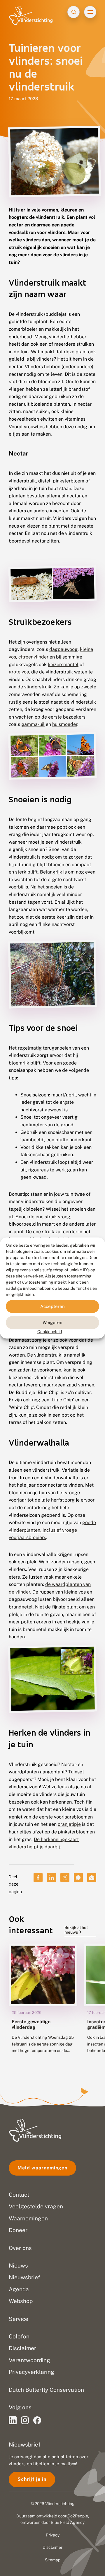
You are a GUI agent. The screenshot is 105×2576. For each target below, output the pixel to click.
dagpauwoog (63, 649)
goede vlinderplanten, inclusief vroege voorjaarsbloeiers (52, 1530)
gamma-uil (33, 724)
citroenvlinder (33, 657)
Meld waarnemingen (42, 2168)
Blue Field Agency (68, 2522)
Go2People (78, 2516)
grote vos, (19, 672)
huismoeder (65, 724)
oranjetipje (69, 1824)
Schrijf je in (32, 2479)
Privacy (53, 2535)
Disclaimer (52, 2547)
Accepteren (52, 1306)
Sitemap (53, 2560)
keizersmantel (63, 665)
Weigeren (52, 1322)
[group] (43, 2003)
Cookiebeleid (50, 1332)
